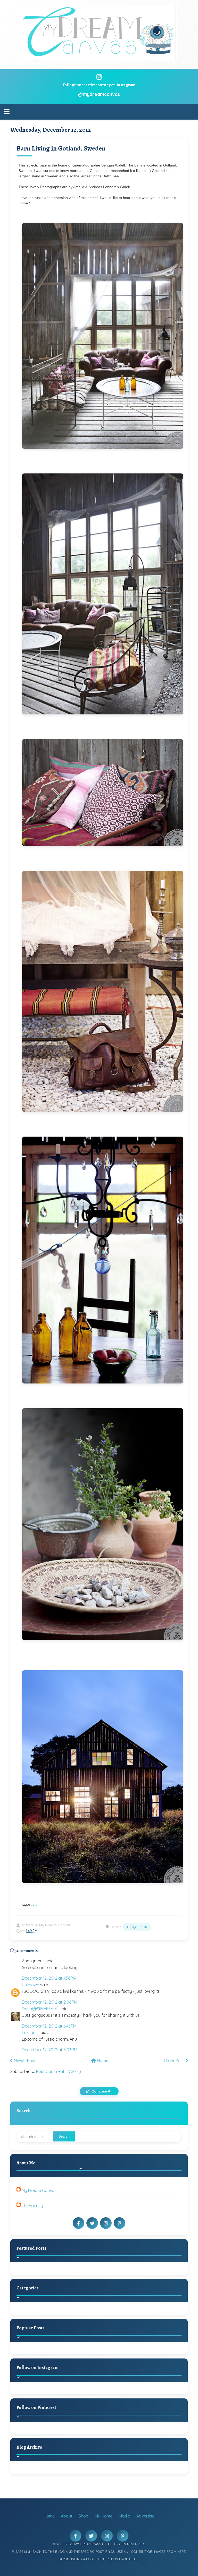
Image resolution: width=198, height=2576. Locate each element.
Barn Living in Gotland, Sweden (61, 148)
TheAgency (32, 2206)
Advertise (145, 2516)
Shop (84, 2516)
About (67, 2516)
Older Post (175, 2061)
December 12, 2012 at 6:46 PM (49, 2026)
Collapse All (101, 2091)
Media (124, 2516)
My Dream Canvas (39, 2190)
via (35, 1904)
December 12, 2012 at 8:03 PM (49, 2050)
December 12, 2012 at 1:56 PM (49, 1978)
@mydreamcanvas (99, 94)
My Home (104, 2516)
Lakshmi (30, 2032)
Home (102, 2061)
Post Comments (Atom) (59, 2071)
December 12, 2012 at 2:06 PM (49, 2002)
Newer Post (24, 2061)
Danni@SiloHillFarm (40, 2009)
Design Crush (137, 1927)
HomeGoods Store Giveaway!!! (65, 2354)
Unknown (31, 1985)
